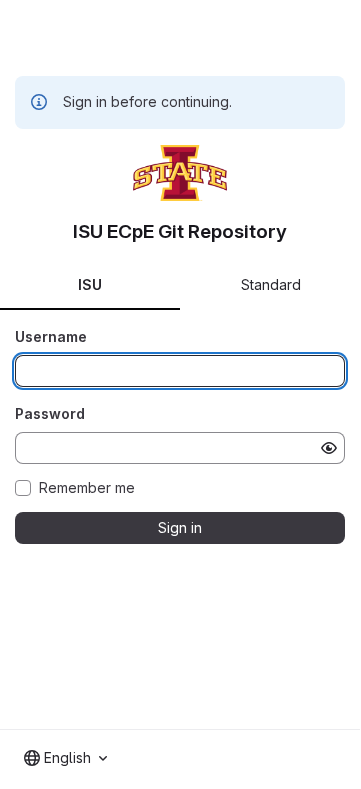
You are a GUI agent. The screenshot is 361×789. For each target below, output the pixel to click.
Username (51, 336)
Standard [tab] (271, 284)
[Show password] (329, 448)
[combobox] (65, 758)
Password (50, 413)
